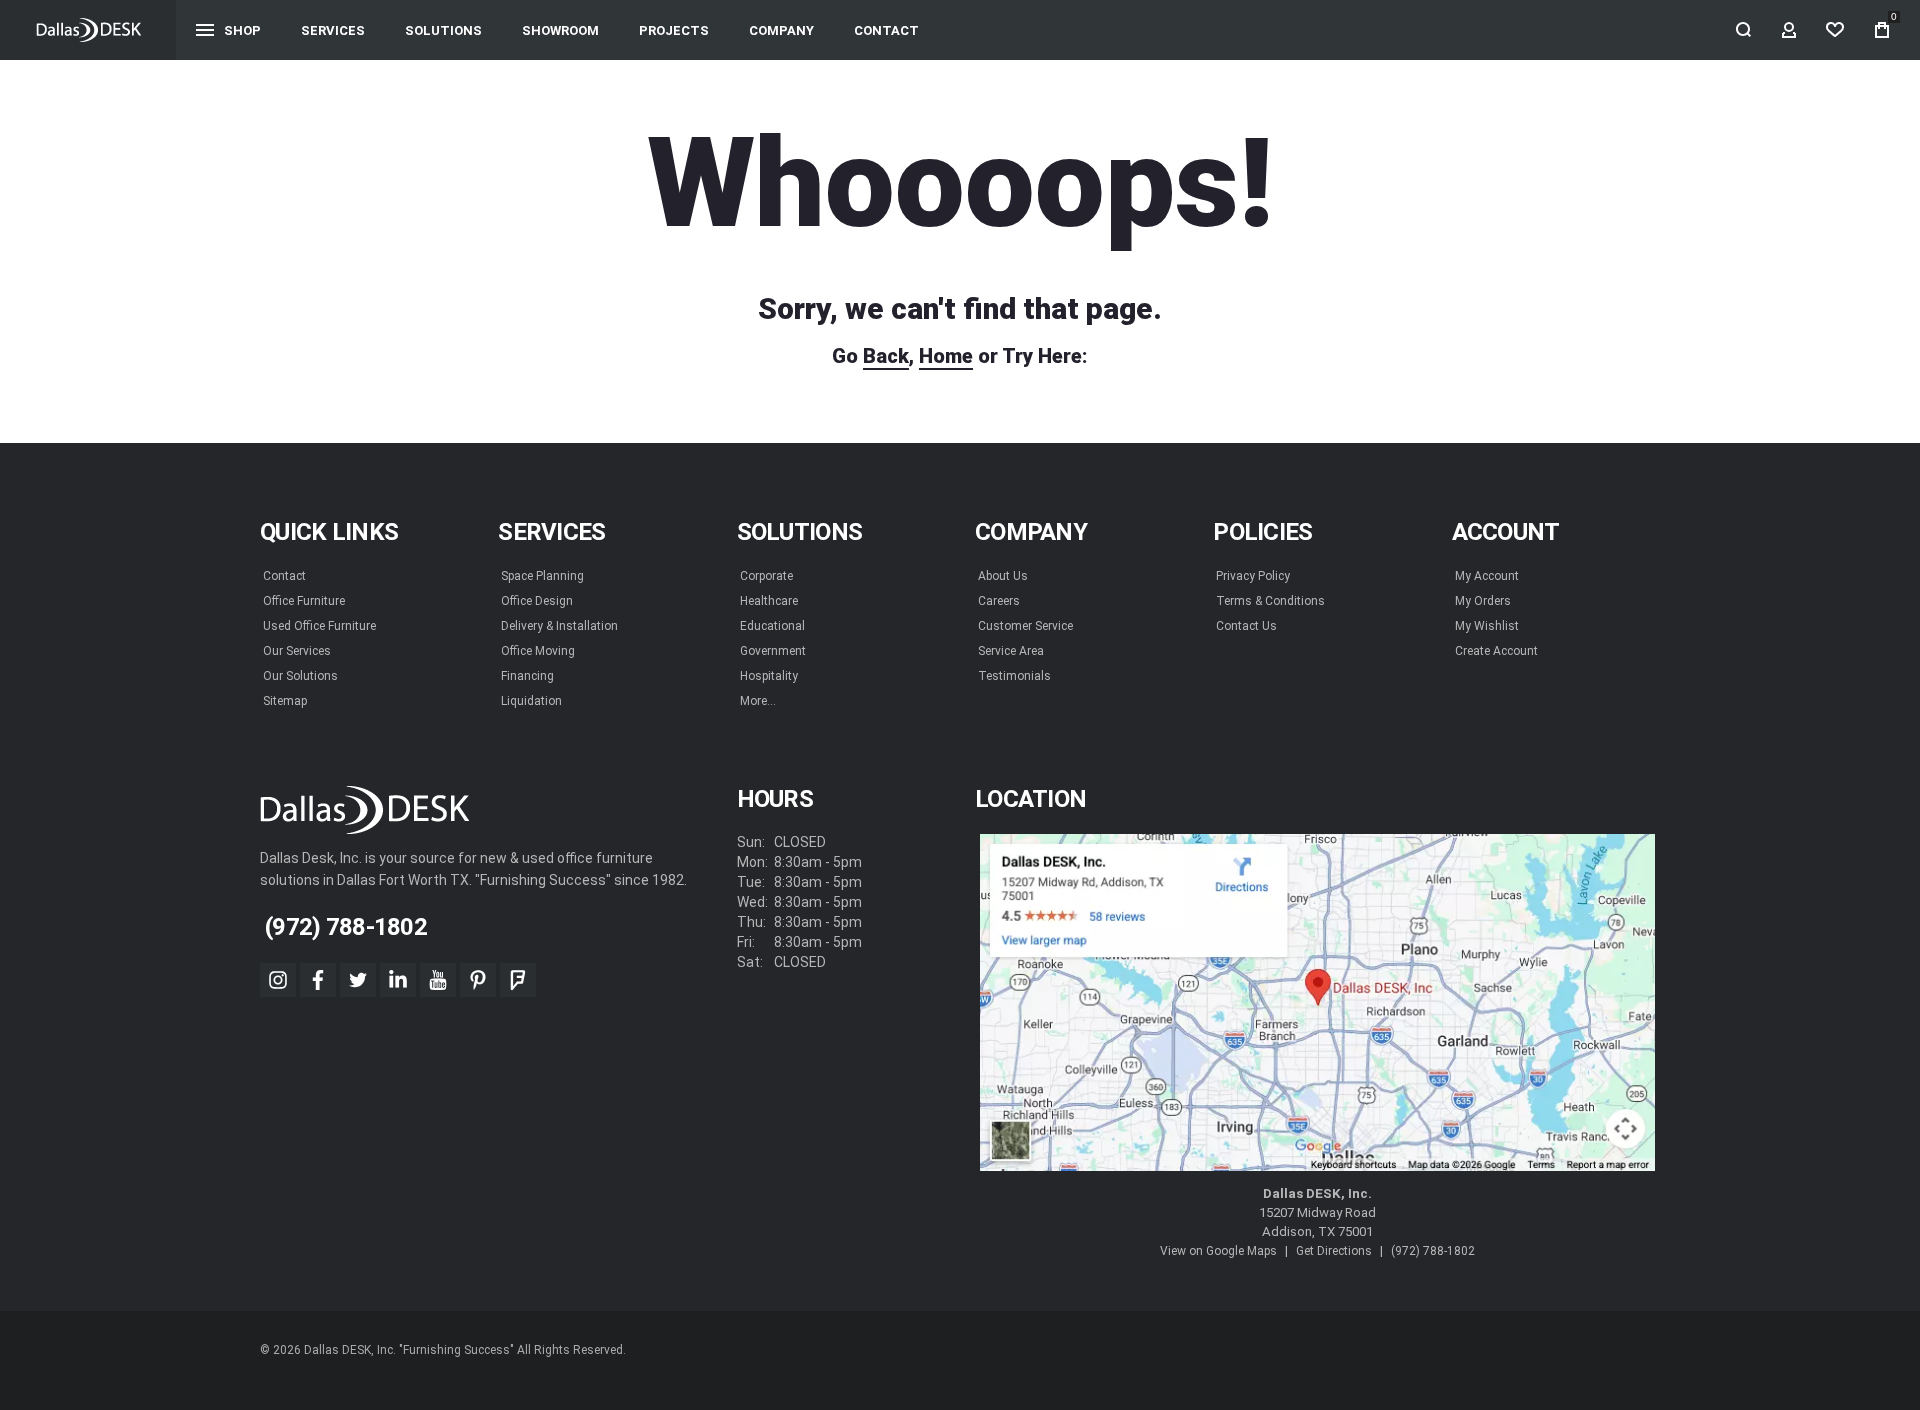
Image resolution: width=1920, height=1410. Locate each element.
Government (773, 651)
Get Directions (1334, 1251)
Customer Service (1025, 626)
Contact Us (1246, 626)
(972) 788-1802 (1433, 1251)
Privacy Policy (1253, 576)
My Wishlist (1487, 626)
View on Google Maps (1218, 1251)
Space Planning (542, 576)
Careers (999, 601)
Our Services (297, 651)
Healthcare (769, 601)
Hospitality (769, 676)
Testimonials (1014, 676)
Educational (772, 626)
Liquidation (531, 701)
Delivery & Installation (559, 626)
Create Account (1496, 651)
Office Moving (538, 651)
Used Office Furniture (319, 626)
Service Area (1011, 651)
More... (758, 701)
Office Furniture (304, 601)
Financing (527, 676)
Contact (284, 576)
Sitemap (285, 701)
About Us (1003, 576)
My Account (1487, 576)
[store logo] (88, 30)
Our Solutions (300, 676)
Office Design (537, 601)
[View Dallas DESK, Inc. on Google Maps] (1317, 1003)
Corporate (766, 576)
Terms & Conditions (1270, 601)
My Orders (1483, 601)
